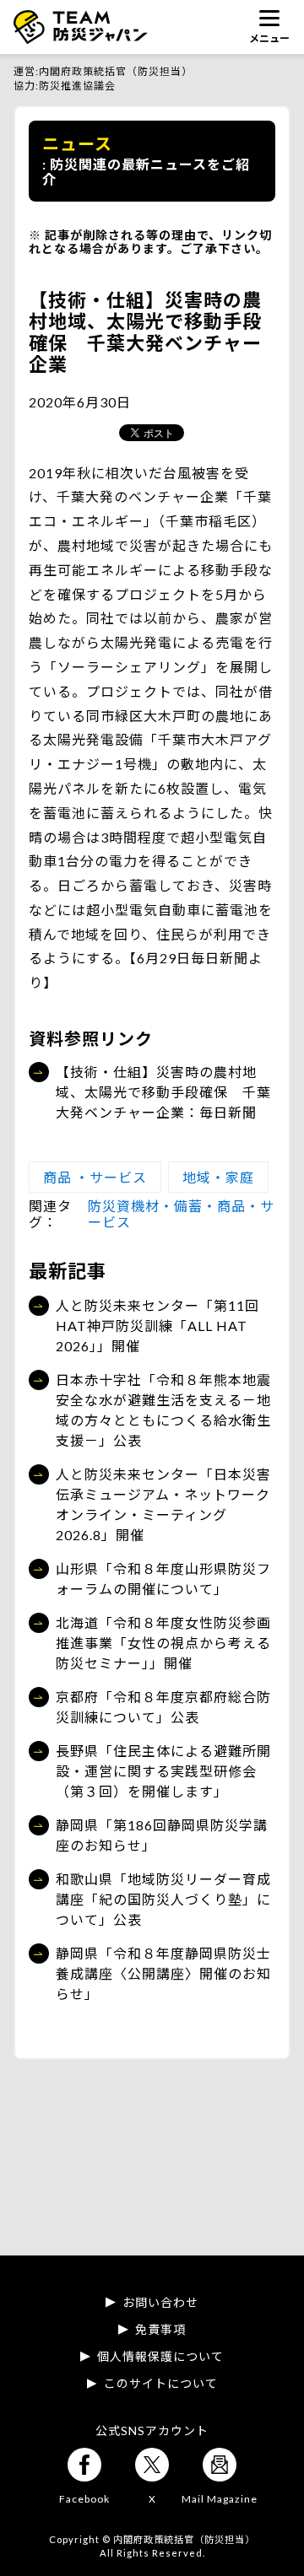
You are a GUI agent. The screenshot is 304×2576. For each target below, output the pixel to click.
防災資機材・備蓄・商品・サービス (181, 1213)
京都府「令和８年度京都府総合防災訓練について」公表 (163, 1707)
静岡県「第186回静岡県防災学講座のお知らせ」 (162, 1835)
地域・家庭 (218, 1177)
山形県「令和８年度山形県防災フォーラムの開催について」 (163, 1579)
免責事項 (160, 2330)
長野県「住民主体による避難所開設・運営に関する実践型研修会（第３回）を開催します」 (163, 1771)
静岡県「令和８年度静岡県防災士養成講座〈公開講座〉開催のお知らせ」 (163, 1973)
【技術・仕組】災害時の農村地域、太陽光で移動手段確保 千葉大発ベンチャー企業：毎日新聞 (163, 1092)
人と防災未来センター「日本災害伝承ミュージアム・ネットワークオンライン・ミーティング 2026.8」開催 (163, 1504)
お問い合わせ (160, 2303)
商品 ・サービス (95, 1177)
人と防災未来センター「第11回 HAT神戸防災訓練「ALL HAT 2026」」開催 (157, 1326)
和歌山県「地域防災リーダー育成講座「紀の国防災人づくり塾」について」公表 (163, 1899)
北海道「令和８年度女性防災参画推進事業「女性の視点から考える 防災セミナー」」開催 (166, 1643)
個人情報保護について (160, 2357)
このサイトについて (161, 2384)
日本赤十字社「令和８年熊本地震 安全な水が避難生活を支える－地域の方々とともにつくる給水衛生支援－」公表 (166, 1410)
